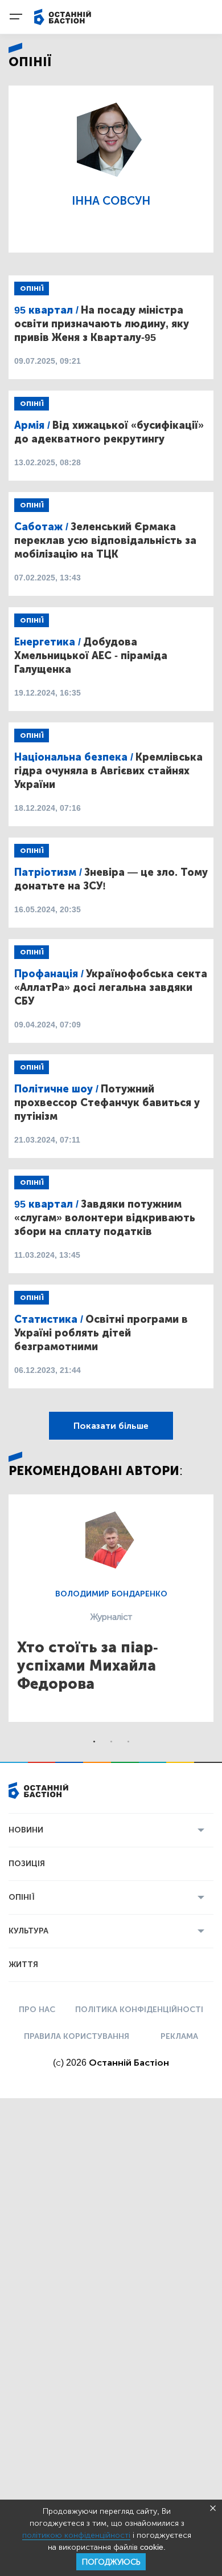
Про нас (37, 2010)
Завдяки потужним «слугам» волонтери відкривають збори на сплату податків (105, 1218)
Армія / (32, 425)
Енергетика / (48, 642)
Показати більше (111, 1426)
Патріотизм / (48, 872)
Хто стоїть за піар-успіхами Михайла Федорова (88, 1666)
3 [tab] (128, 1742)
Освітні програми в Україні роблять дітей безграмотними (101, 1333)
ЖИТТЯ (23, 1964)
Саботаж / (41, 527)
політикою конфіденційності (76, 2535)
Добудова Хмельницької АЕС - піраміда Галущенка (91, 656)
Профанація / (49, 974)
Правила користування (77, 2036)
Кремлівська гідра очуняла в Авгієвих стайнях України (108, 771)
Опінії (32, 289)
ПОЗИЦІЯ (27, 1864)
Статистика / (49, 1319)
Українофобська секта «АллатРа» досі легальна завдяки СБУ (111, 988)
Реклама (179, 2036)
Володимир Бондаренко (111, 1594)
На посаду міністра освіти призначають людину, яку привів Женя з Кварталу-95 (102, 324)
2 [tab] (111, 1742)
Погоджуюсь (111, 2562)
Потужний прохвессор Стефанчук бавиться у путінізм (107, 1103)
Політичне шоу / (56, 1089)
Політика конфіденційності (139, 2010)
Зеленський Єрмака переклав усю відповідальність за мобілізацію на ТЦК (105, 541)
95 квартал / (46, 310)
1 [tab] (94, 1742)
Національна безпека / (74, 757)
